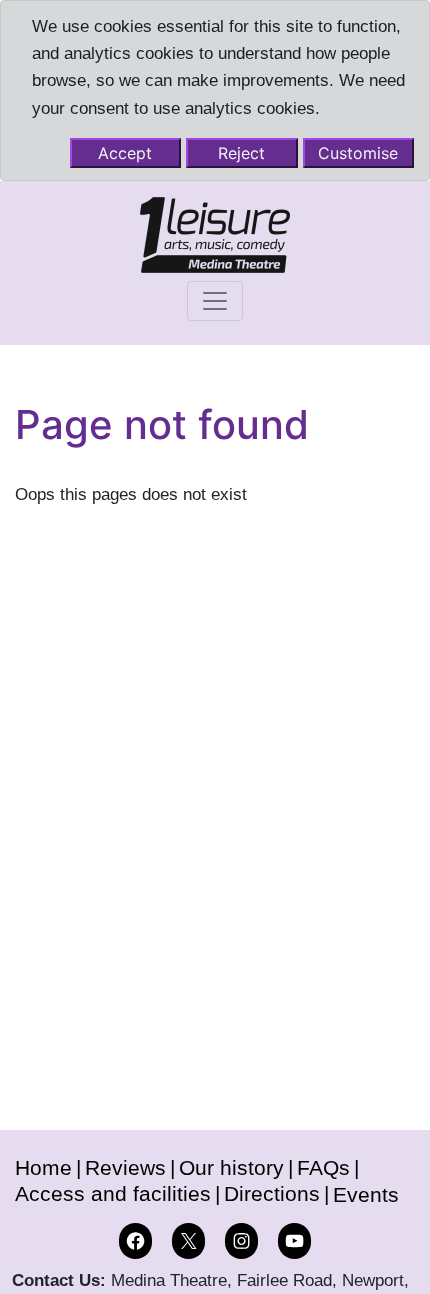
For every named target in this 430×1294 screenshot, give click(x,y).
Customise (358, 153)
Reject (241, 153)
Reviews (125, 1167)
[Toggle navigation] (215, 301)
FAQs (323, 1167)
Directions (272, 1193)
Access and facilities (113, 1193)
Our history (231, 1167)
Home (43, 1167)
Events (366, 1193)
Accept (125, 153)
